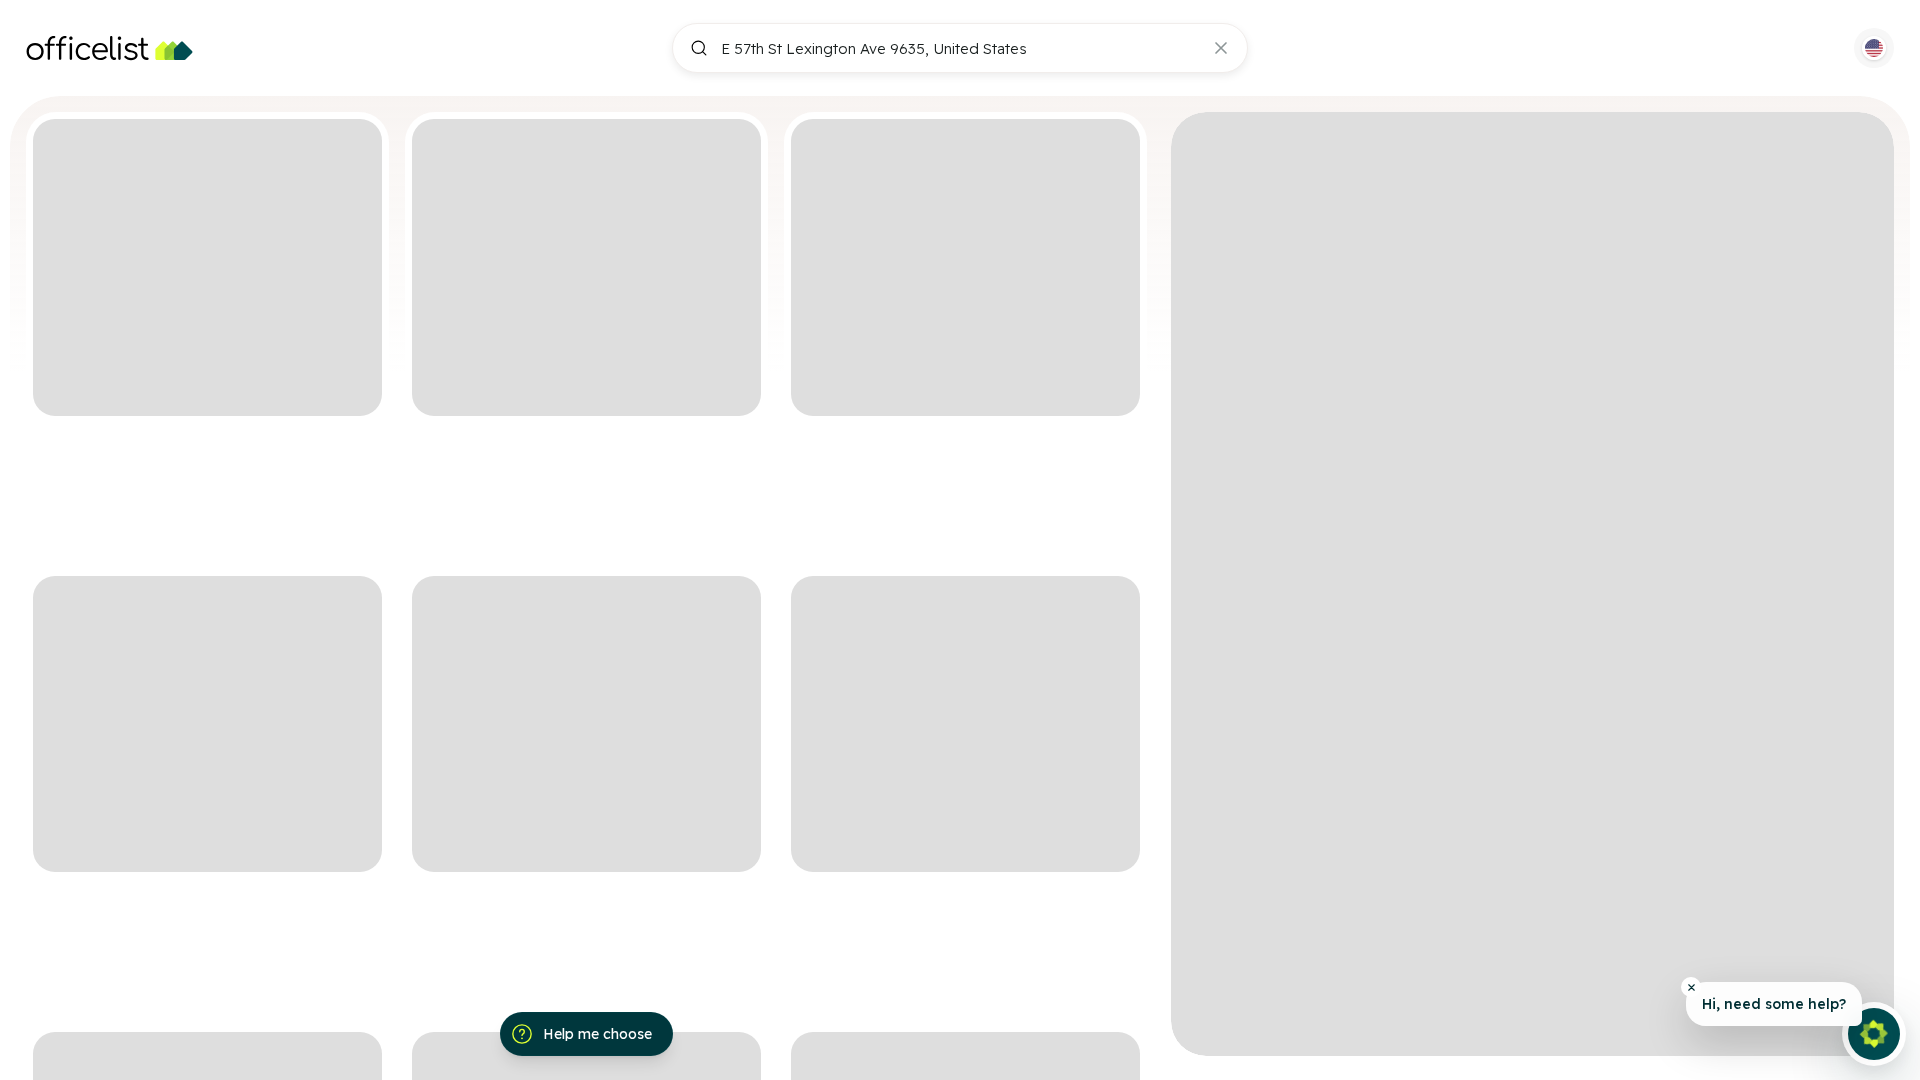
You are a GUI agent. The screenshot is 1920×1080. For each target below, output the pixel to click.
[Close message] (1691, 987)
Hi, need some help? (1774, 1004)
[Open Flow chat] (1874, 1034)
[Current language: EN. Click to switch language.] (1874, 48)
